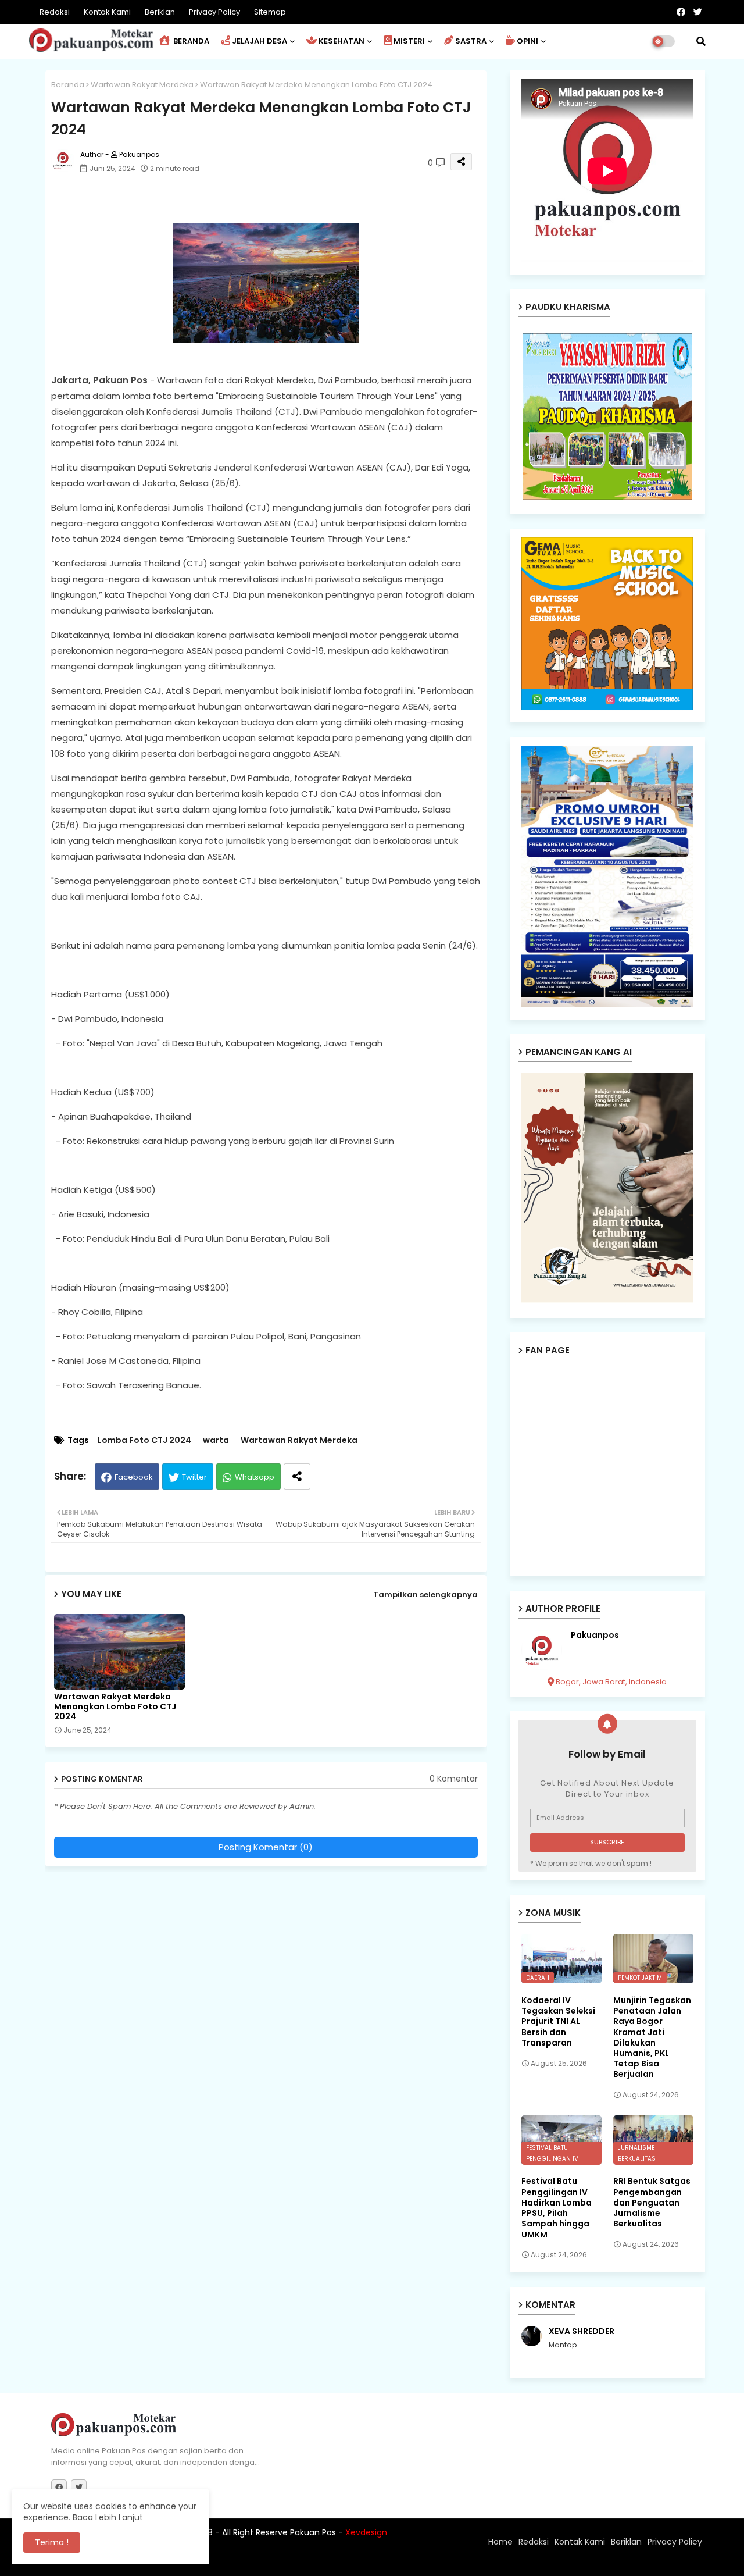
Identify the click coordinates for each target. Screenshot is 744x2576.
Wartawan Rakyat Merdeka (142, 85)
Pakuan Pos (254, 2561)
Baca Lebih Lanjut (108, 2517)
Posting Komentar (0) (266, 1847)
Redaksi (56, 12)
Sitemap (270, 12)
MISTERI (409, 41)
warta (216, 1440)
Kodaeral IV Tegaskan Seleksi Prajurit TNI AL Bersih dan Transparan (558, 2021)
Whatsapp (255, 1477)
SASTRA (471, 41)
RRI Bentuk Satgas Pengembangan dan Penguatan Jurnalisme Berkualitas (652, 2202)
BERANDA (190, 41)
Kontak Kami (108, 12)
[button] (701, 41)
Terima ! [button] (52, 2542)
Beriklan (161, 12)
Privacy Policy (215, 12)
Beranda (68, 85)
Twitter (194, 1477)
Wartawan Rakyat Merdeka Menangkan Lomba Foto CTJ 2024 (115, 1707)
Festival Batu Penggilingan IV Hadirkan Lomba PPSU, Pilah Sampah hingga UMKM (557, 2208)
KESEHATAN (341, 41)
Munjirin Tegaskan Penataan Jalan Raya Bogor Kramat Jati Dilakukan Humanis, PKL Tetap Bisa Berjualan (652, 2037)
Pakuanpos (595, 1635)
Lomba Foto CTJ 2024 (144, 1440)
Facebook (134, 1477)
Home (500, 2542)
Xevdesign (366, 2532)
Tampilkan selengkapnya (425, 1595)
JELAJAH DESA (260, 41)
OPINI (527, 41)
